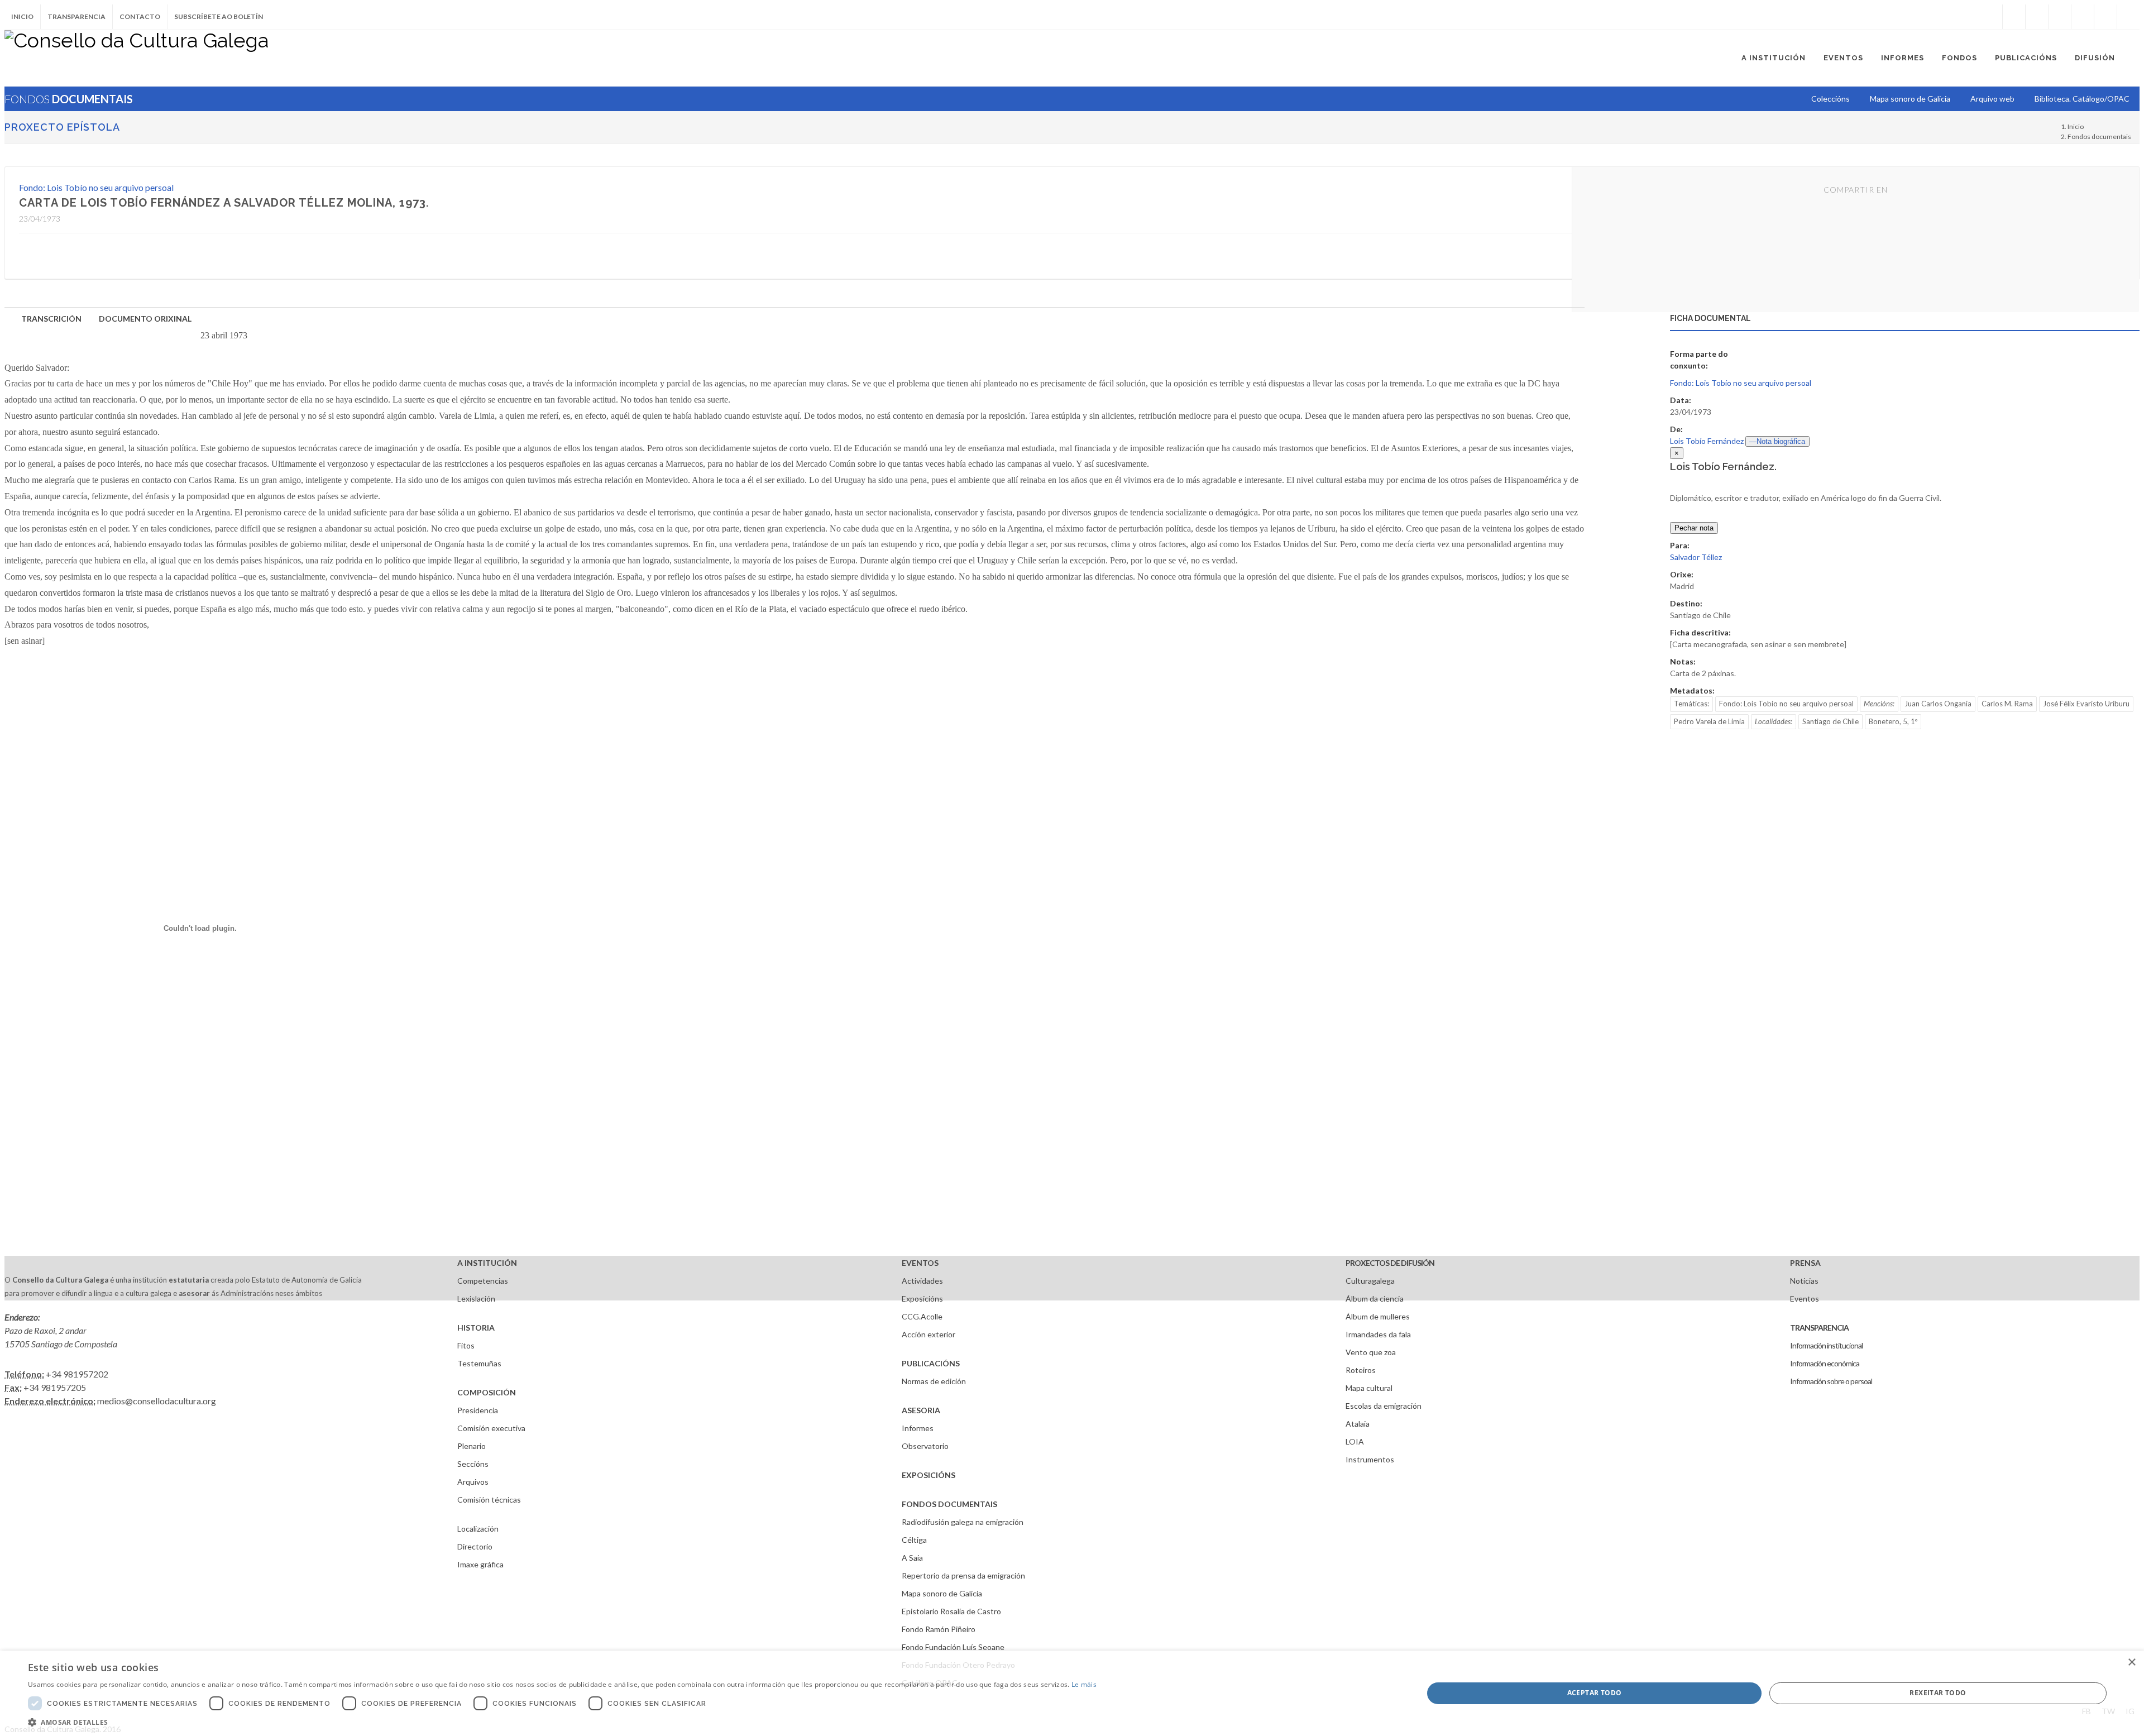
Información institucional (1826, 1345)
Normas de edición (934, 1381)
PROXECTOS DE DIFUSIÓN (1390, 1263)
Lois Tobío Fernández (1707, 441)
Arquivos (473, 1482)
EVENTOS (920, 1263)
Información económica (1825, 1363)
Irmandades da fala (1378, 1334)
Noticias (1804, 1281)
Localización (478, 1529)
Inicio (22, 16)
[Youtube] (2083, 17)
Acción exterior (929, 1334)
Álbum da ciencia (1375, 1299)
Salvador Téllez (1696, 557)
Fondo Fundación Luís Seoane (953, 1647)
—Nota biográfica (1777, 441)
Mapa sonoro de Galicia (942, 1593)
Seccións (473, 1464)
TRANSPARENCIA (1819, 1328)
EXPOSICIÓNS (929, 1475)
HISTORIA (476, 1328)
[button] (562, 1722)
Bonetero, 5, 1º (1893, 721)
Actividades (922, 1281)
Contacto (140, 16)
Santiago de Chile (1830, 721)
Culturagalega (1370, 1281)
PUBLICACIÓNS (931, 1363)
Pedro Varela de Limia (1709, 721)
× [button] (2131, 1663)
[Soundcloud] (2060, 17)
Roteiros (1361, 1370)
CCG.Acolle (922, 1316)
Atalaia (1358, 1424)
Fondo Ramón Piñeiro (939, 1629)
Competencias (483, 1281)
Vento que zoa (1371, 1352)
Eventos (1805, 1299)
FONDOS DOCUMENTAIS (949, 1504)
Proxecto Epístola (62, 127)
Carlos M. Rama (2007, 704)
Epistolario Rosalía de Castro (951, 1611)
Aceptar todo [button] (1595, 1693)
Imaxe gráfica (480, 1564)
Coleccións (1830, 99)
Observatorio (925, 1446)
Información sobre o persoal (1831, 1381)
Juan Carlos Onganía (1938, 704)
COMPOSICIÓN (487, 1392)
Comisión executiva (491, 1428)
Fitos (466, 1345)
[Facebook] (2014, 17)
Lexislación (476, 1299)
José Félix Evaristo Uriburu (2086, 704)
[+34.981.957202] (2105, 17)
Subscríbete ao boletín (219, 16)
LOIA (1355, 1441)
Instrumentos (1370, 1459)
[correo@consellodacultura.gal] (2128, 17)
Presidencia (478, 1410)
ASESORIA (921, 1410)
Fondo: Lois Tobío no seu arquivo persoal (96, 187)
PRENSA (1805, 1263)
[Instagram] (1991, 17)
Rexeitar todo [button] (1938, 1693)
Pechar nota (1694, 528)
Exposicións (922, 1299)
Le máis (1084, 1684)
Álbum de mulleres (1378, 1316)
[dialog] (1072, 1693)
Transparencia (76, 16)
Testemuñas (479, 1363)
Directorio (475, 1546)
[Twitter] (2037, 17)
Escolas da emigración (1384, 1406)
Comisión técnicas (489, 1500)
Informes (918, 1428)
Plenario (472, 1446)
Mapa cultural (1369, 1388)
